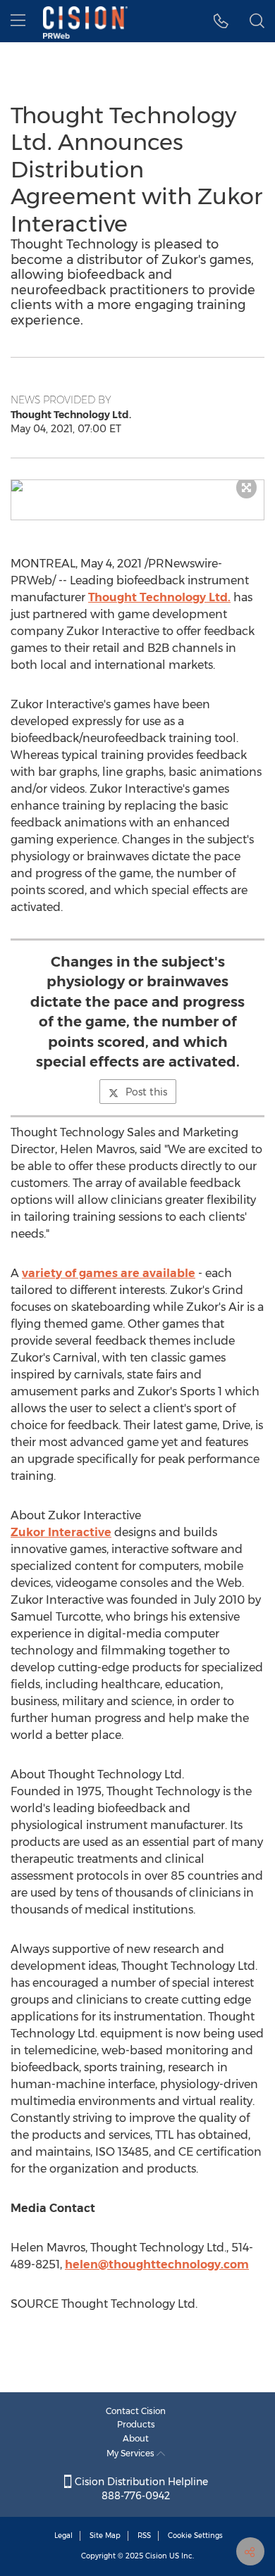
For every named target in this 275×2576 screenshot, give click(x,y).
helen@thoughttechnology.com (157, 2264)
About (136, 2438)
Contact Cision (136, 2411)
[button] (137, 486)
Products (136, 2424)
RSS (144, 2536)
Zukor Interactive (61, 1532)
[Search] (257, 21)
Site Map (105, 2536)
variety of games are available (109, 1273)
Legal (63, 2536)
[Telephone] (221, 21)
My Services (132, 2453)
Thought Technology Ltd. (159, 597)
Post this (146, 1092)
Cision (156, 2556)
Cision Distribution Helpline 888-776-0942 (140, 2489)
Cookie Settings (195, 2536)
